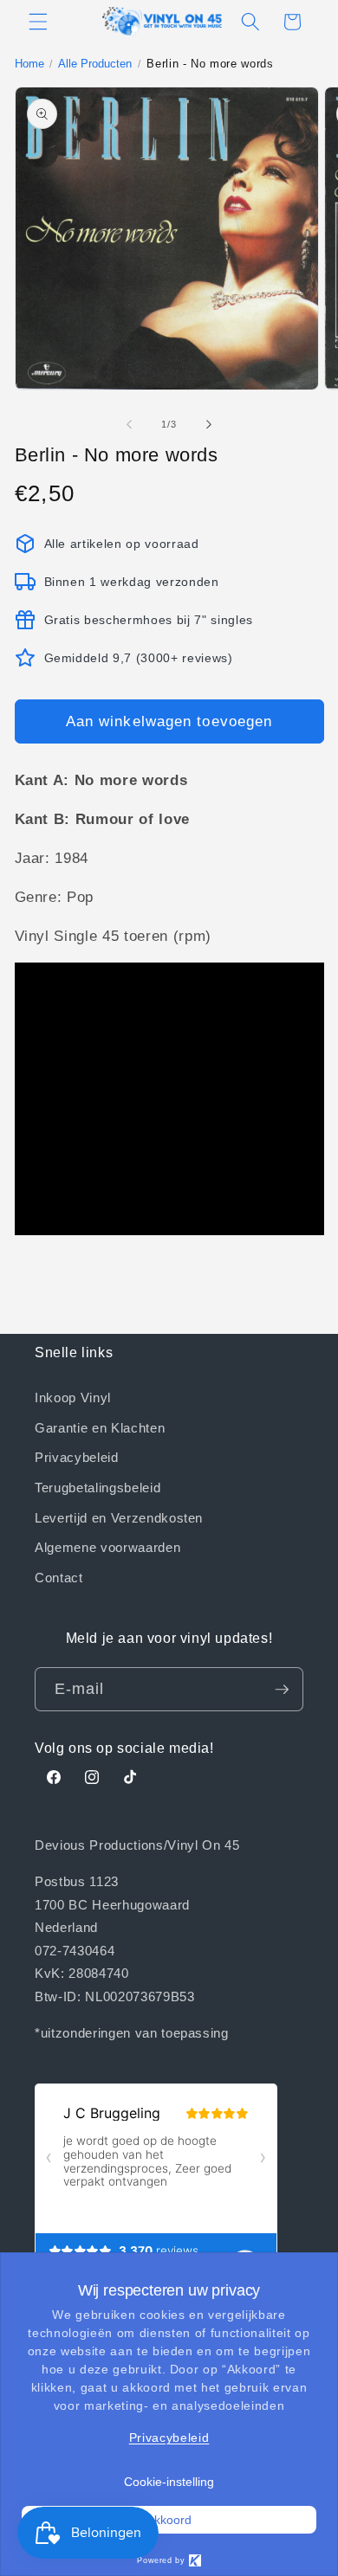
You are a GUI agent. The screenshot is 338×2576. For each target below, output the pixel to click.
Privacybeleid (77, 1457)
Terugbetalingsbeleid (97, 1487)
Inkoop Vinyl (73, 1397)
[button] (38, 22)
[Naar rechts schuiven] (209, 424)
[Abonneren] (282, 1690)
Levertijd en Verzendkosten (119, 1517)
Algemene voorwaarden (107, 1547)
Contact (59, 1577)
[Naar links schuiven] (129, 424)
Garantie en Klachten (100, 1427)
